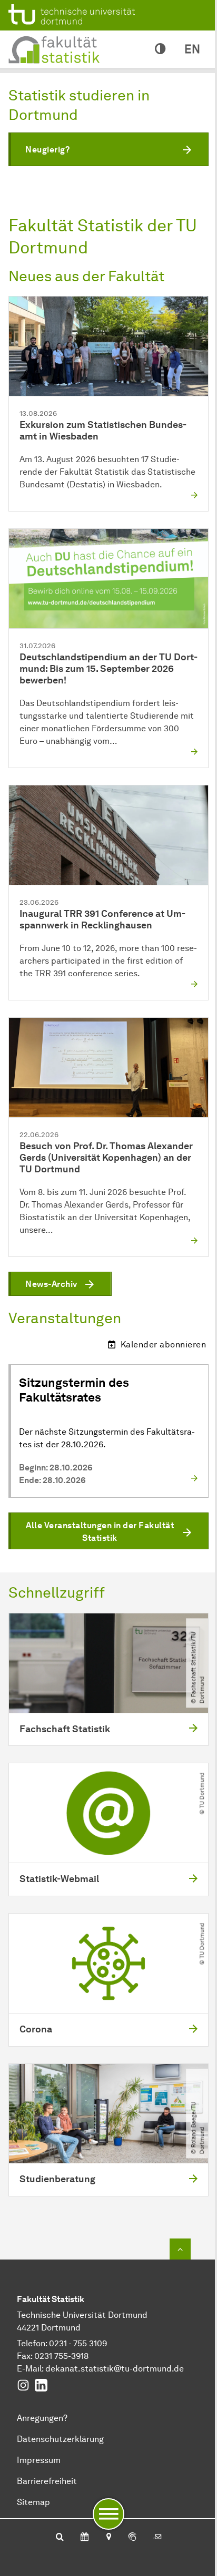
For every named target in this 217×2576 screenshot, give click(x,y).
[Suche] (60, 2538)
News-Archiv (51, 1284)
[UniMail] (157, 2538)
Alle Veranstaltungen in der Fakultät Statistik (100, 1532)
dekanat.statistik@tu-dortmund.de (115, 2369)
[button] (108, 149)
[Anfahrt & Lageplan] (108, 2538)
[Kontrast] (160, 49)
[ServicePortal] (132, 2538)
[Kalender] (85, 2538)
